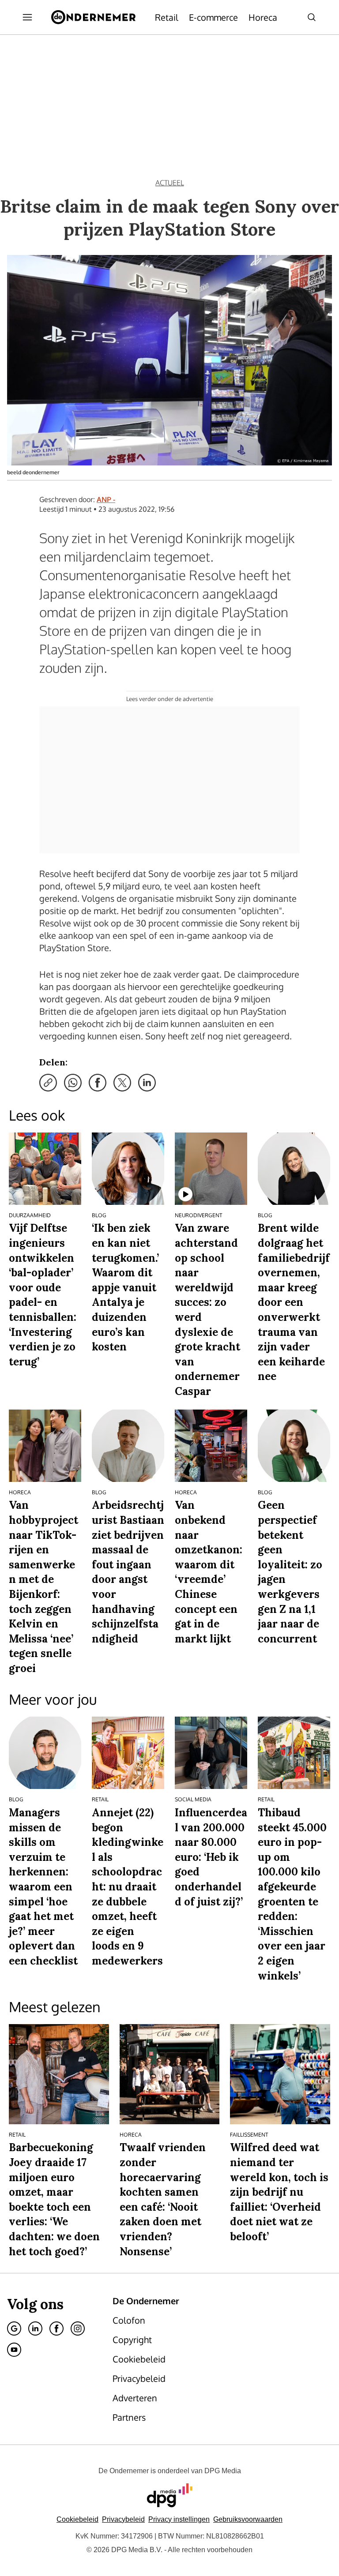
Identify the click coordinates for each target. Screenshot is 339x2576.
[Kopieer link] (48, 1083)
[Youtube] (14, 2350)
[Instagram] (78, 2329)
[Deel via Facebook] (98, 1083)
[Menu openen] (27, 17)
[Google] (14, 2329)
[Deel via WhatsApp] (73, 1083)
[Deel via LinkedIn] (147, 1083)
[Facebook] (56, 2329)
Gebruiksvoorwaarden (248, 2519)
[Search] (312, 17)
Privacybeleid (123, 2519)
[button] (179, 2519)
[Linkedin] (35, 2329)
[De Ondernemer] (93, 17)
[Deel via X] (122, 1083)
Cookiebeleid (77, 2519)
